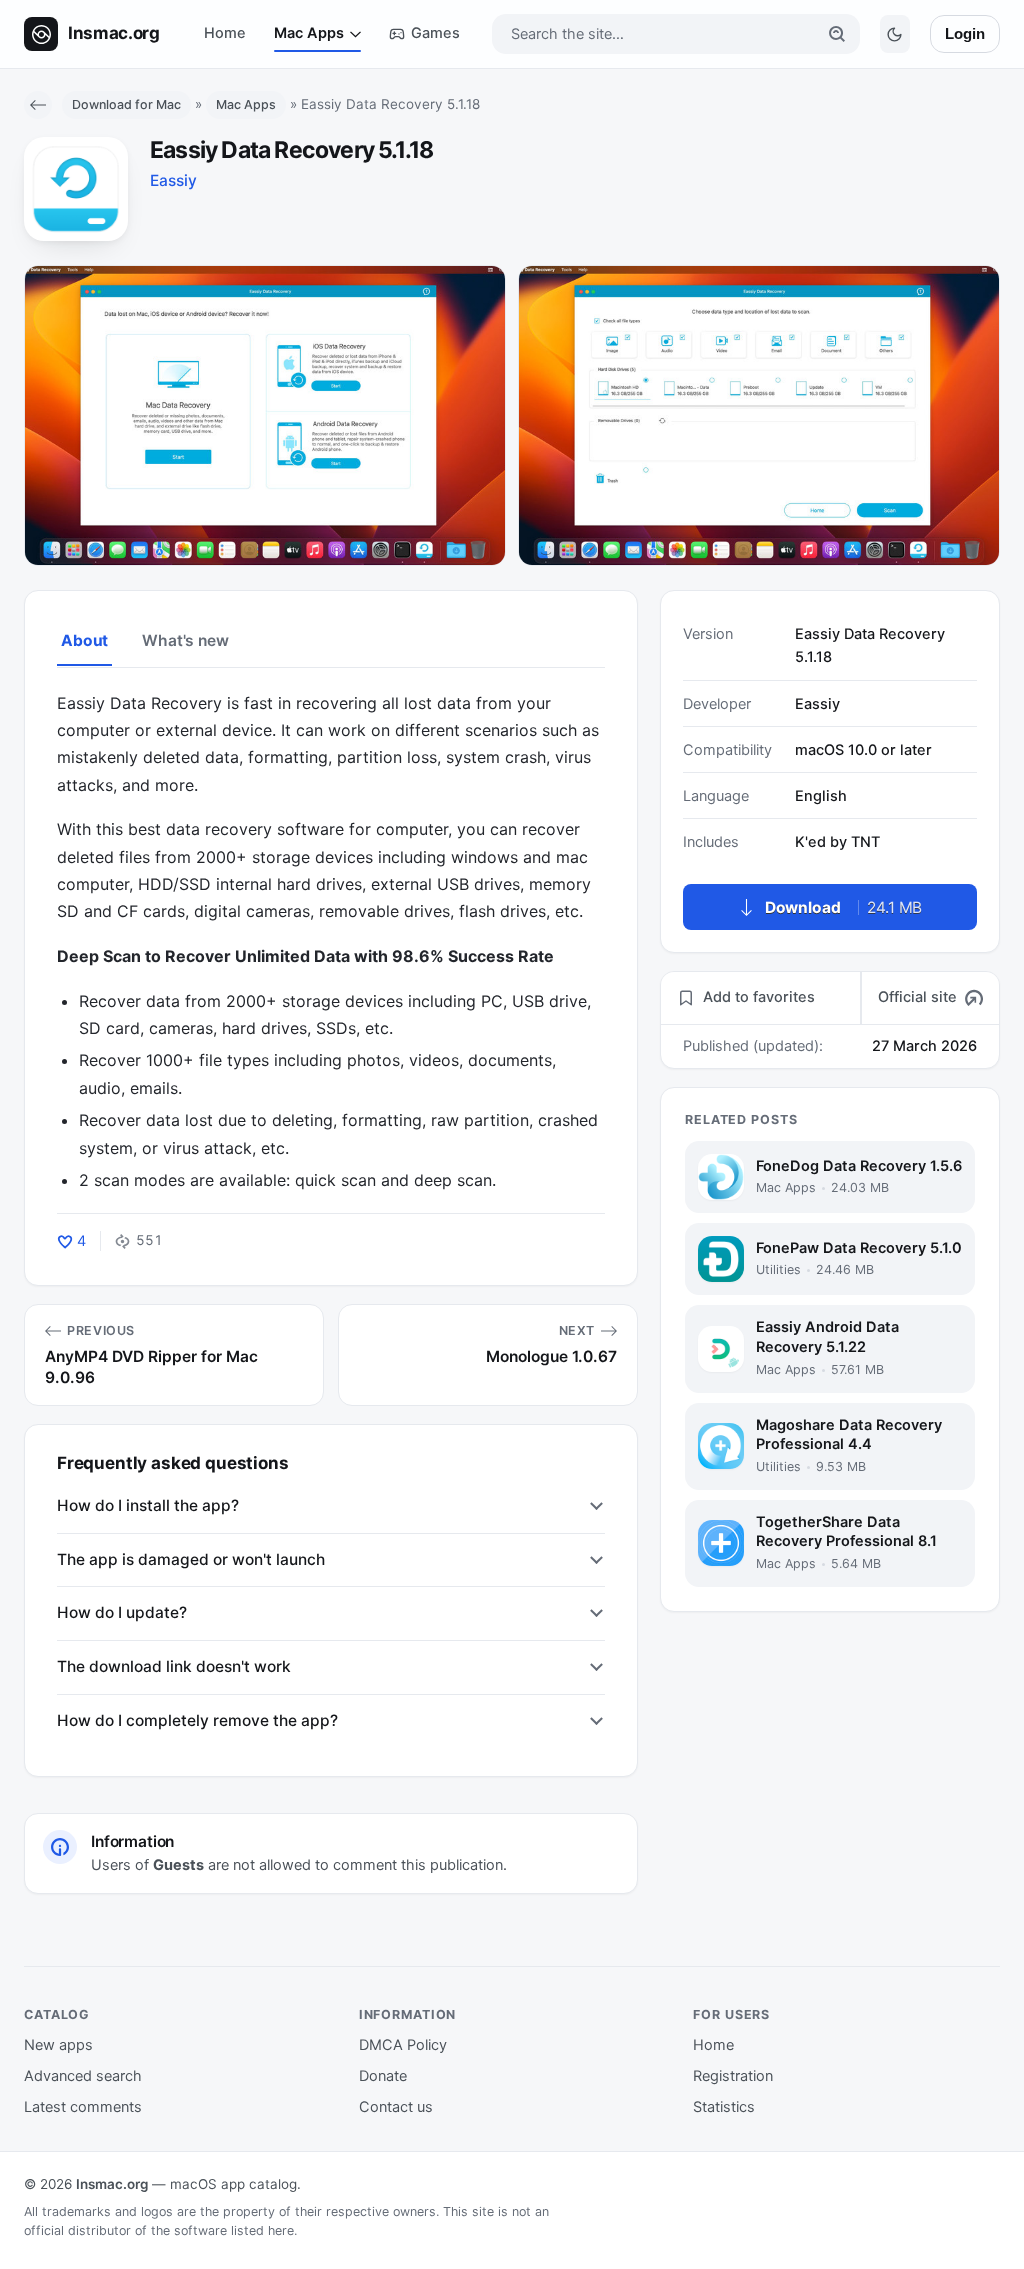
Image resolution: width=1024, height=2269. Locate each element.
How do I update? (122, 1612)
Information (408, 2014)
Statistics (724, 2107)
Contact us (396, 2107)
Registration (733, 2076)
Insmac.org (112, 2184)
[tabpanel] (331, 942)
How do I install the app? (148, 1505)
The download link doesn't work (174, 1666)
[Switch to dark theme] (895, 34)
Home (225, 33)
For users (731, 2014)
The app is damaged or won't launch (191, 1559)
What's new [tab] (185, 640)
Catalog (57, 2014)
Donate (383, 2076)
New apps (58, 2045)
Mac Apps (309, 33)
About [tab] (84, 640)
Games (435, 33)
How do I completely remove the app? (197, 1720)
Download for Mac (126, 104)
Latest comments (83, 2107)
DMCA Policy (403, 2045)
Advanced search (83, 2076)
